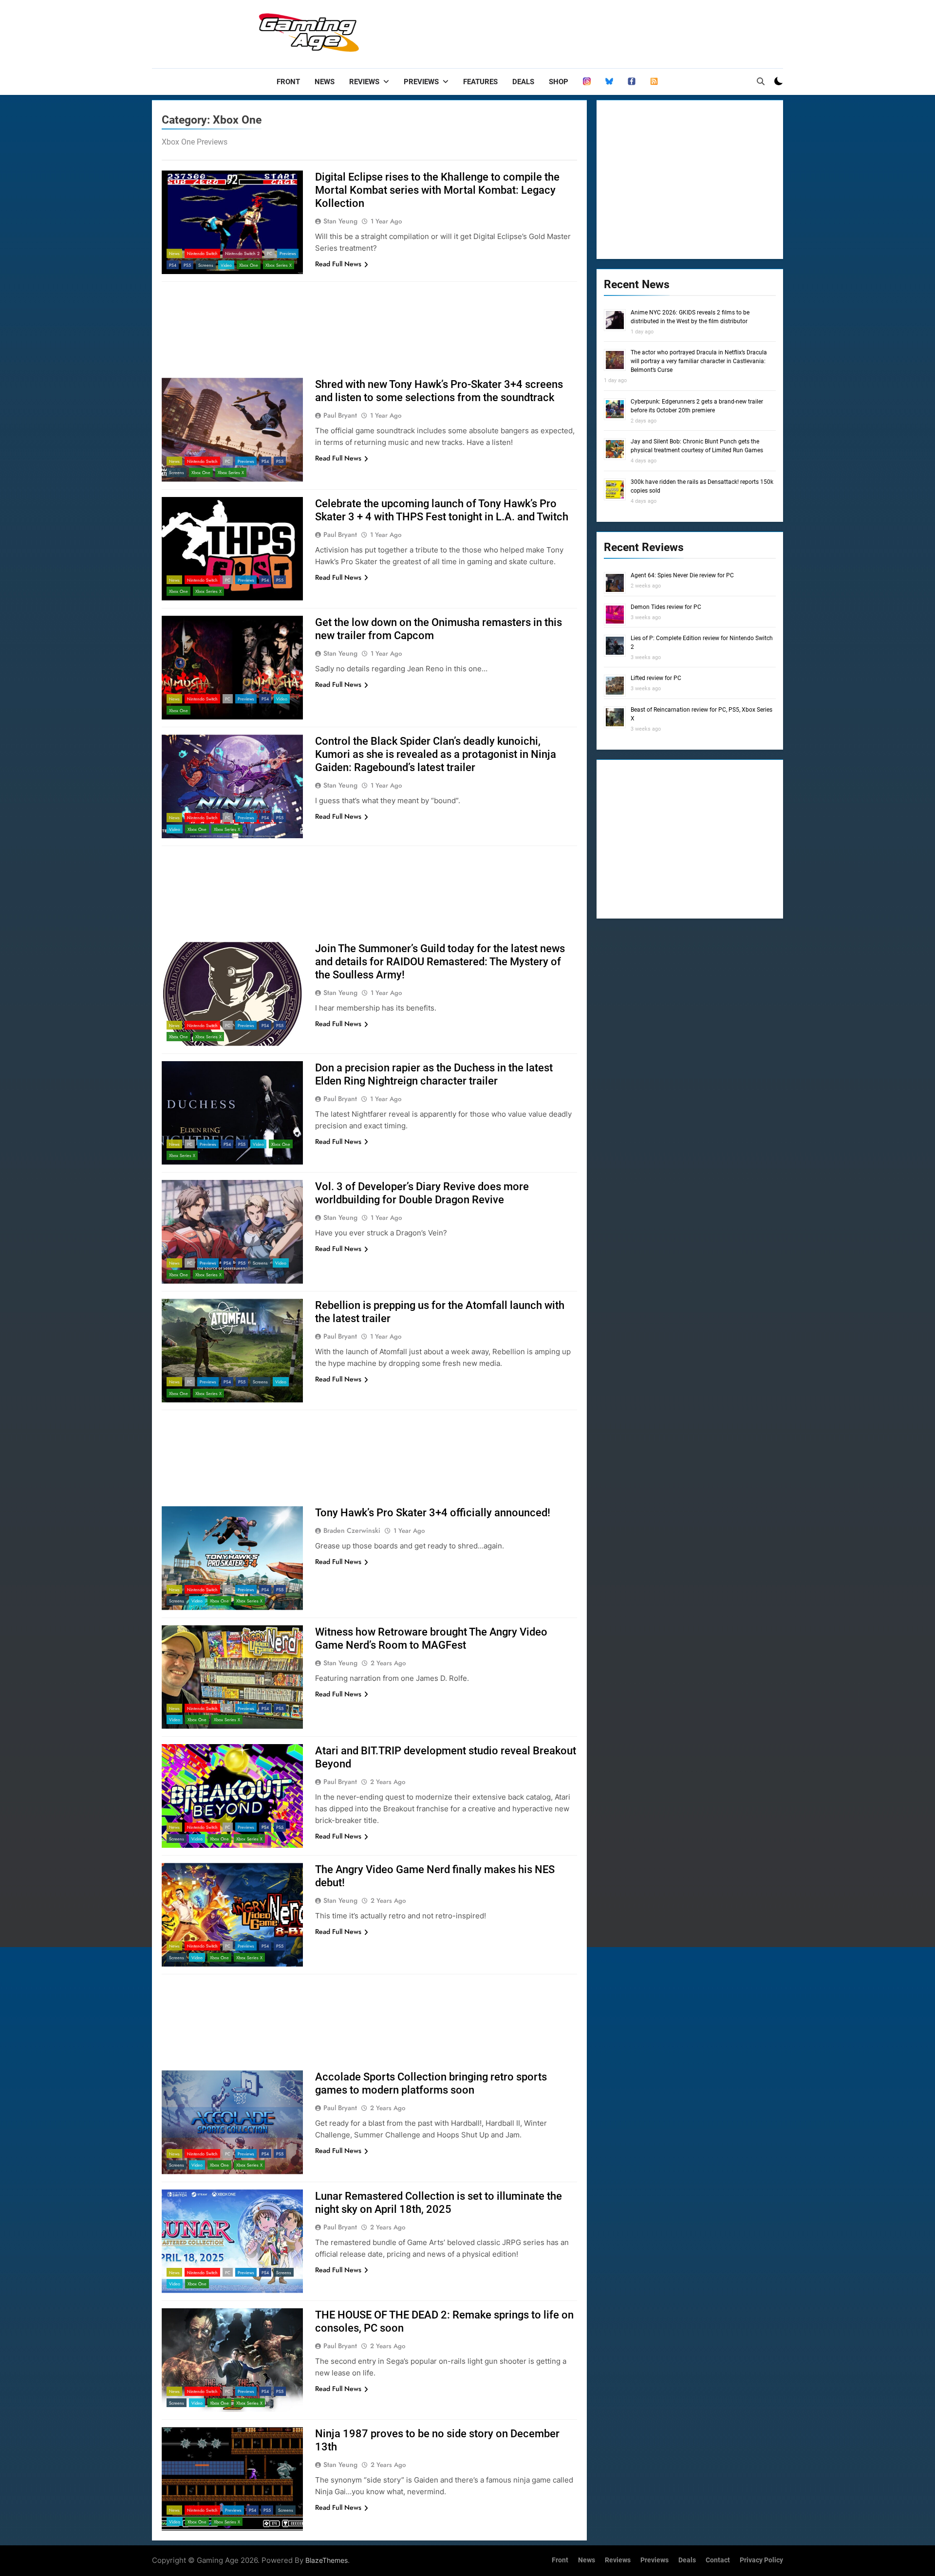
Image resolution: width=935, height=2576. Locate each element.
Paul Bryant (340, 415)
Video (226, 265)
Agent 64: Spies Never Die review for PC (682, 575)
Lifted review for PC (656, 678)
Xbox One (249, 265)
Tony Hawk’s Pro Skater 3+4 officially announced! (433, 1513)
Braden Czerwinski (352, 1530)
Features (480, 82)
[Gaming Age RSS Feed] (654, 82)
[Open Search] (761, 81)
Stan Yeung (340, 221)
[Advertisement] (606, 32)
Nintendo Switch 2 (242, 253)
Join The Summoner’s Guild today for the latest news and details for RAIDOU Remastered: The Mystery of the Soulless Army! (440, 962)
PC (270, 253)
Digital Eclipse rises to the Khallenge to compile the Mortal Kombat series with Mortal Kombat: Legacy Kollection (437, 190)
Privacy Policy (761, 2560)
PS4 (173, 265)
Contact (718, 2560)
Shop (559, 82)
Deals (523, 82)
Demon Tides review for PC (666, 607)
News (325, 82)
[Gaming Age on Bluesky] (609, 82)
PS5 (187, 265)
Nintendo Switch (202, 253)
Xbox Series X (279, 265)
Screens (206, 265)
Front (288, 82)
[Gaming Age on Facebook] (632, 82)
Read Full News (338, 264)
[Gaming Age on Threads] (587, 82)
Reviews (364, 82)
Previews (421, 82)
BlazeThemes (327, 2560)
